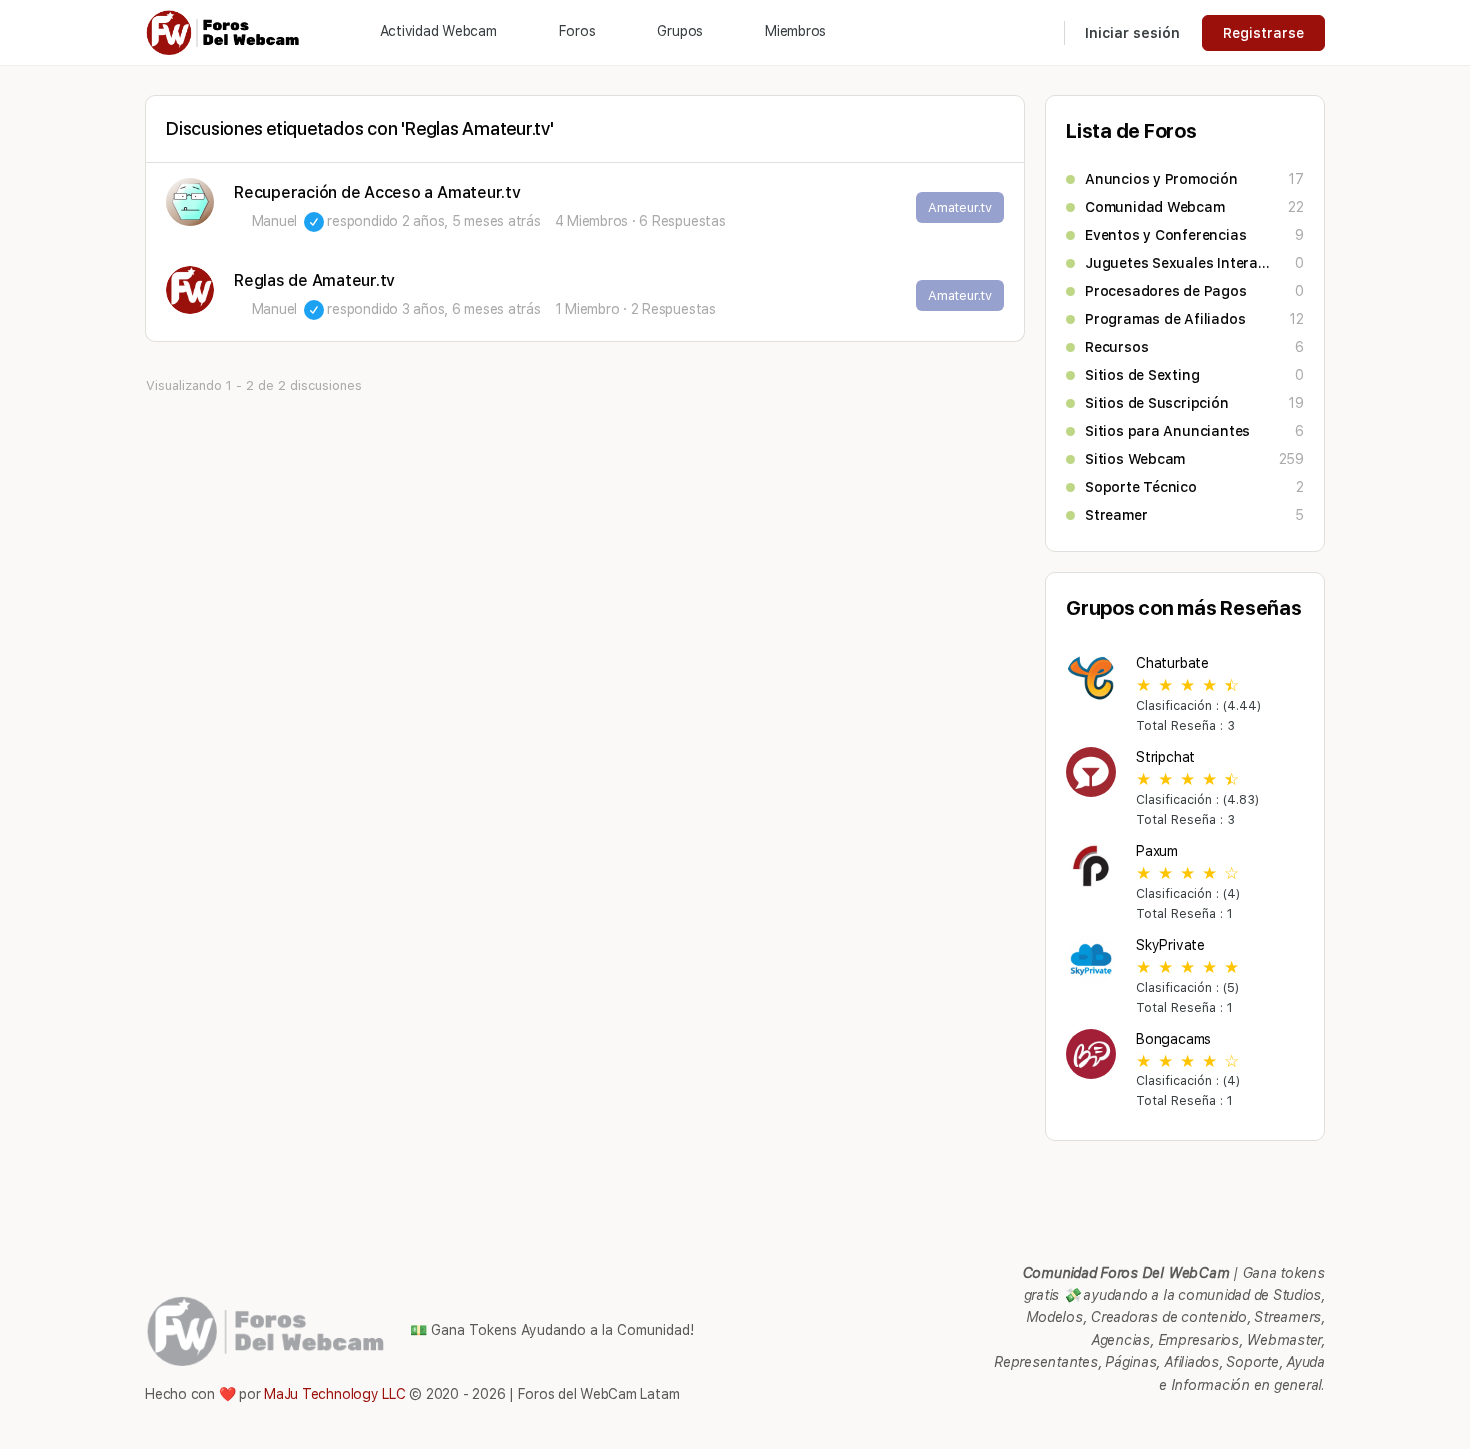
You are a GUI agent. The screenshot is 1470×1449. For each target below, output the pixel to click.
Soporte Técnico (1141, 487)
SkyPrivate (1170, 945)
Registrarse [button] (1263, 33)
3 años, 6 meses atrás (471, 309)
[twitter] (1277, 1424)
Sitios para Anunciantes (1167, 431)
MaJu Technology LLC (334, 1394)
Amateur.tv (960, 207)
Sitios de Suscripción (1157, 403)
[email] (1169, 1424)
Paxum (1157, 851)
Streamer (1116, 515)
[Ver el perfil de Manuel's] (190, 290)
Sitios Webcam (1135, 459)
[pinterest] (1205, 1424)
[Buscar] (1036, 33)
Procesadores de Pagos (1166, 291)
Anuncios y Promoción (1161, 179)
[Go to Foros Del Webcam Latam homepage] (224, 30)
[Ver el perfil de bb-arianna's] (190, 202)
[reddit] (1241, 1424)
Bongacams (1173, 1039)
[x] (1313, 1424)
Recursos (1116, 347)
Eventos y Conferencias (1165, 235)
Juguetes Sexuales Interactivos (1180, 263)
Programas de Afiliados (1165, 319)
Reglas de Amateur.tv (314, 280)
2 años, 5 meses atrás (471, 221)
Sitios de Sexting (1142, 375)
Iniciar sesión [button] (1132, 33)
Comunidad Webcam (1155, 207)
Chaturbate (1172, 663)
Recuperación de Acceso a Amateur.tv (377, 192)
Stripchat (1165, 757)
